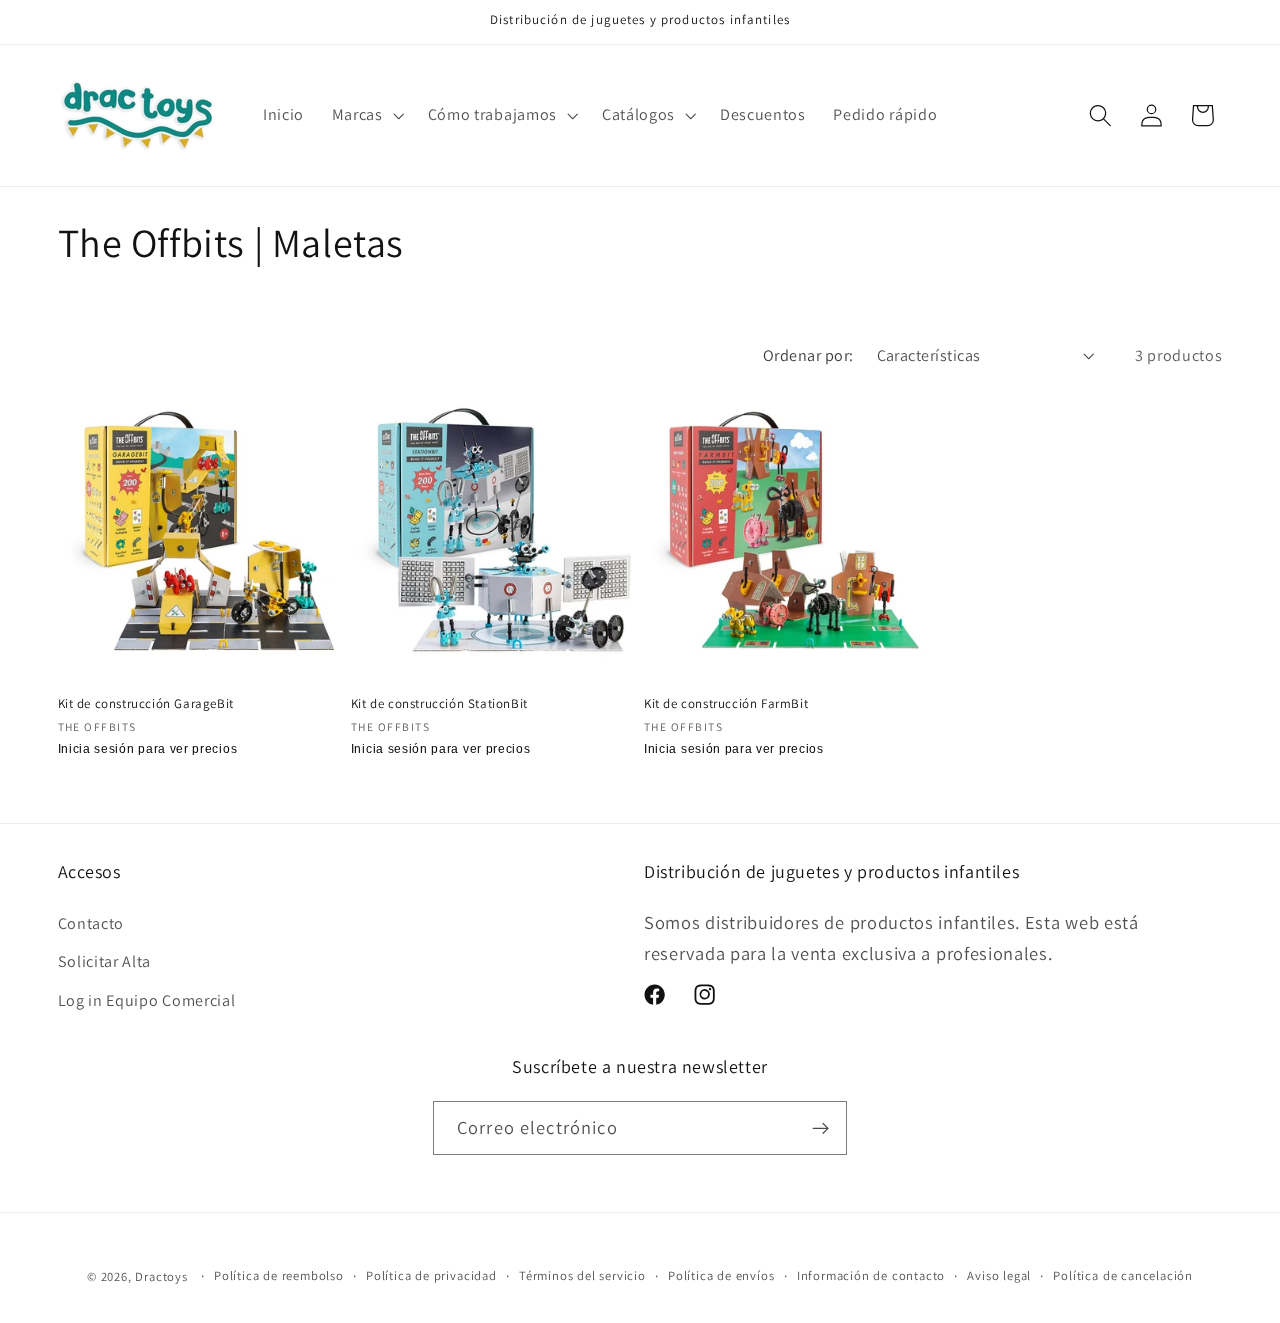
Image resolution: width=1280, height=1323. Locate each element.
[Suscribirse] (820, 1128)
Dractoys (161, 1276)
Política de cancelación (1123, 1275)
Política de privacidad (431, 1275)
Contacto (91, 923)
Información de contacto (871, 1275)
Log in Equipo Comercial (147, 1000)
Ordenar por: (808, 355)
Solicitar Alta (105, 961)
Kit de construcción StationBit (439, 704)
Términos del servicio (582, 1275)
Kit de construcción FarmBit (726, 704)
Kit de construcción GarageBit (146, 704)
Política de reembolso (279, 1275)
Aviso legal (999, 1275)
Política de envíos (721, 1275)
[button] (366, 115)
